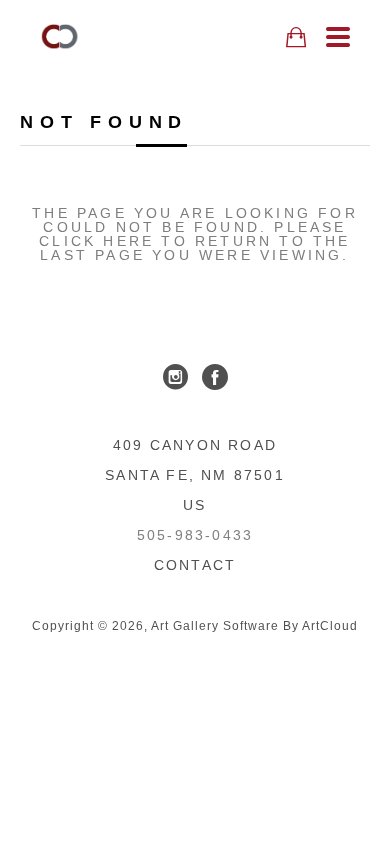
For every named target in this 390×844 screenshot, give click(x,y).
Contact (195, 565)
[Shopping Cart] (296, 37)
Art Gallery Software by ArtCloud (254, 626)
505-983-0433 (195, 535)
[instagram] (175, 377)
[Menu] (338, 37)
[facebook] (215, 377)
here (128, 241)
